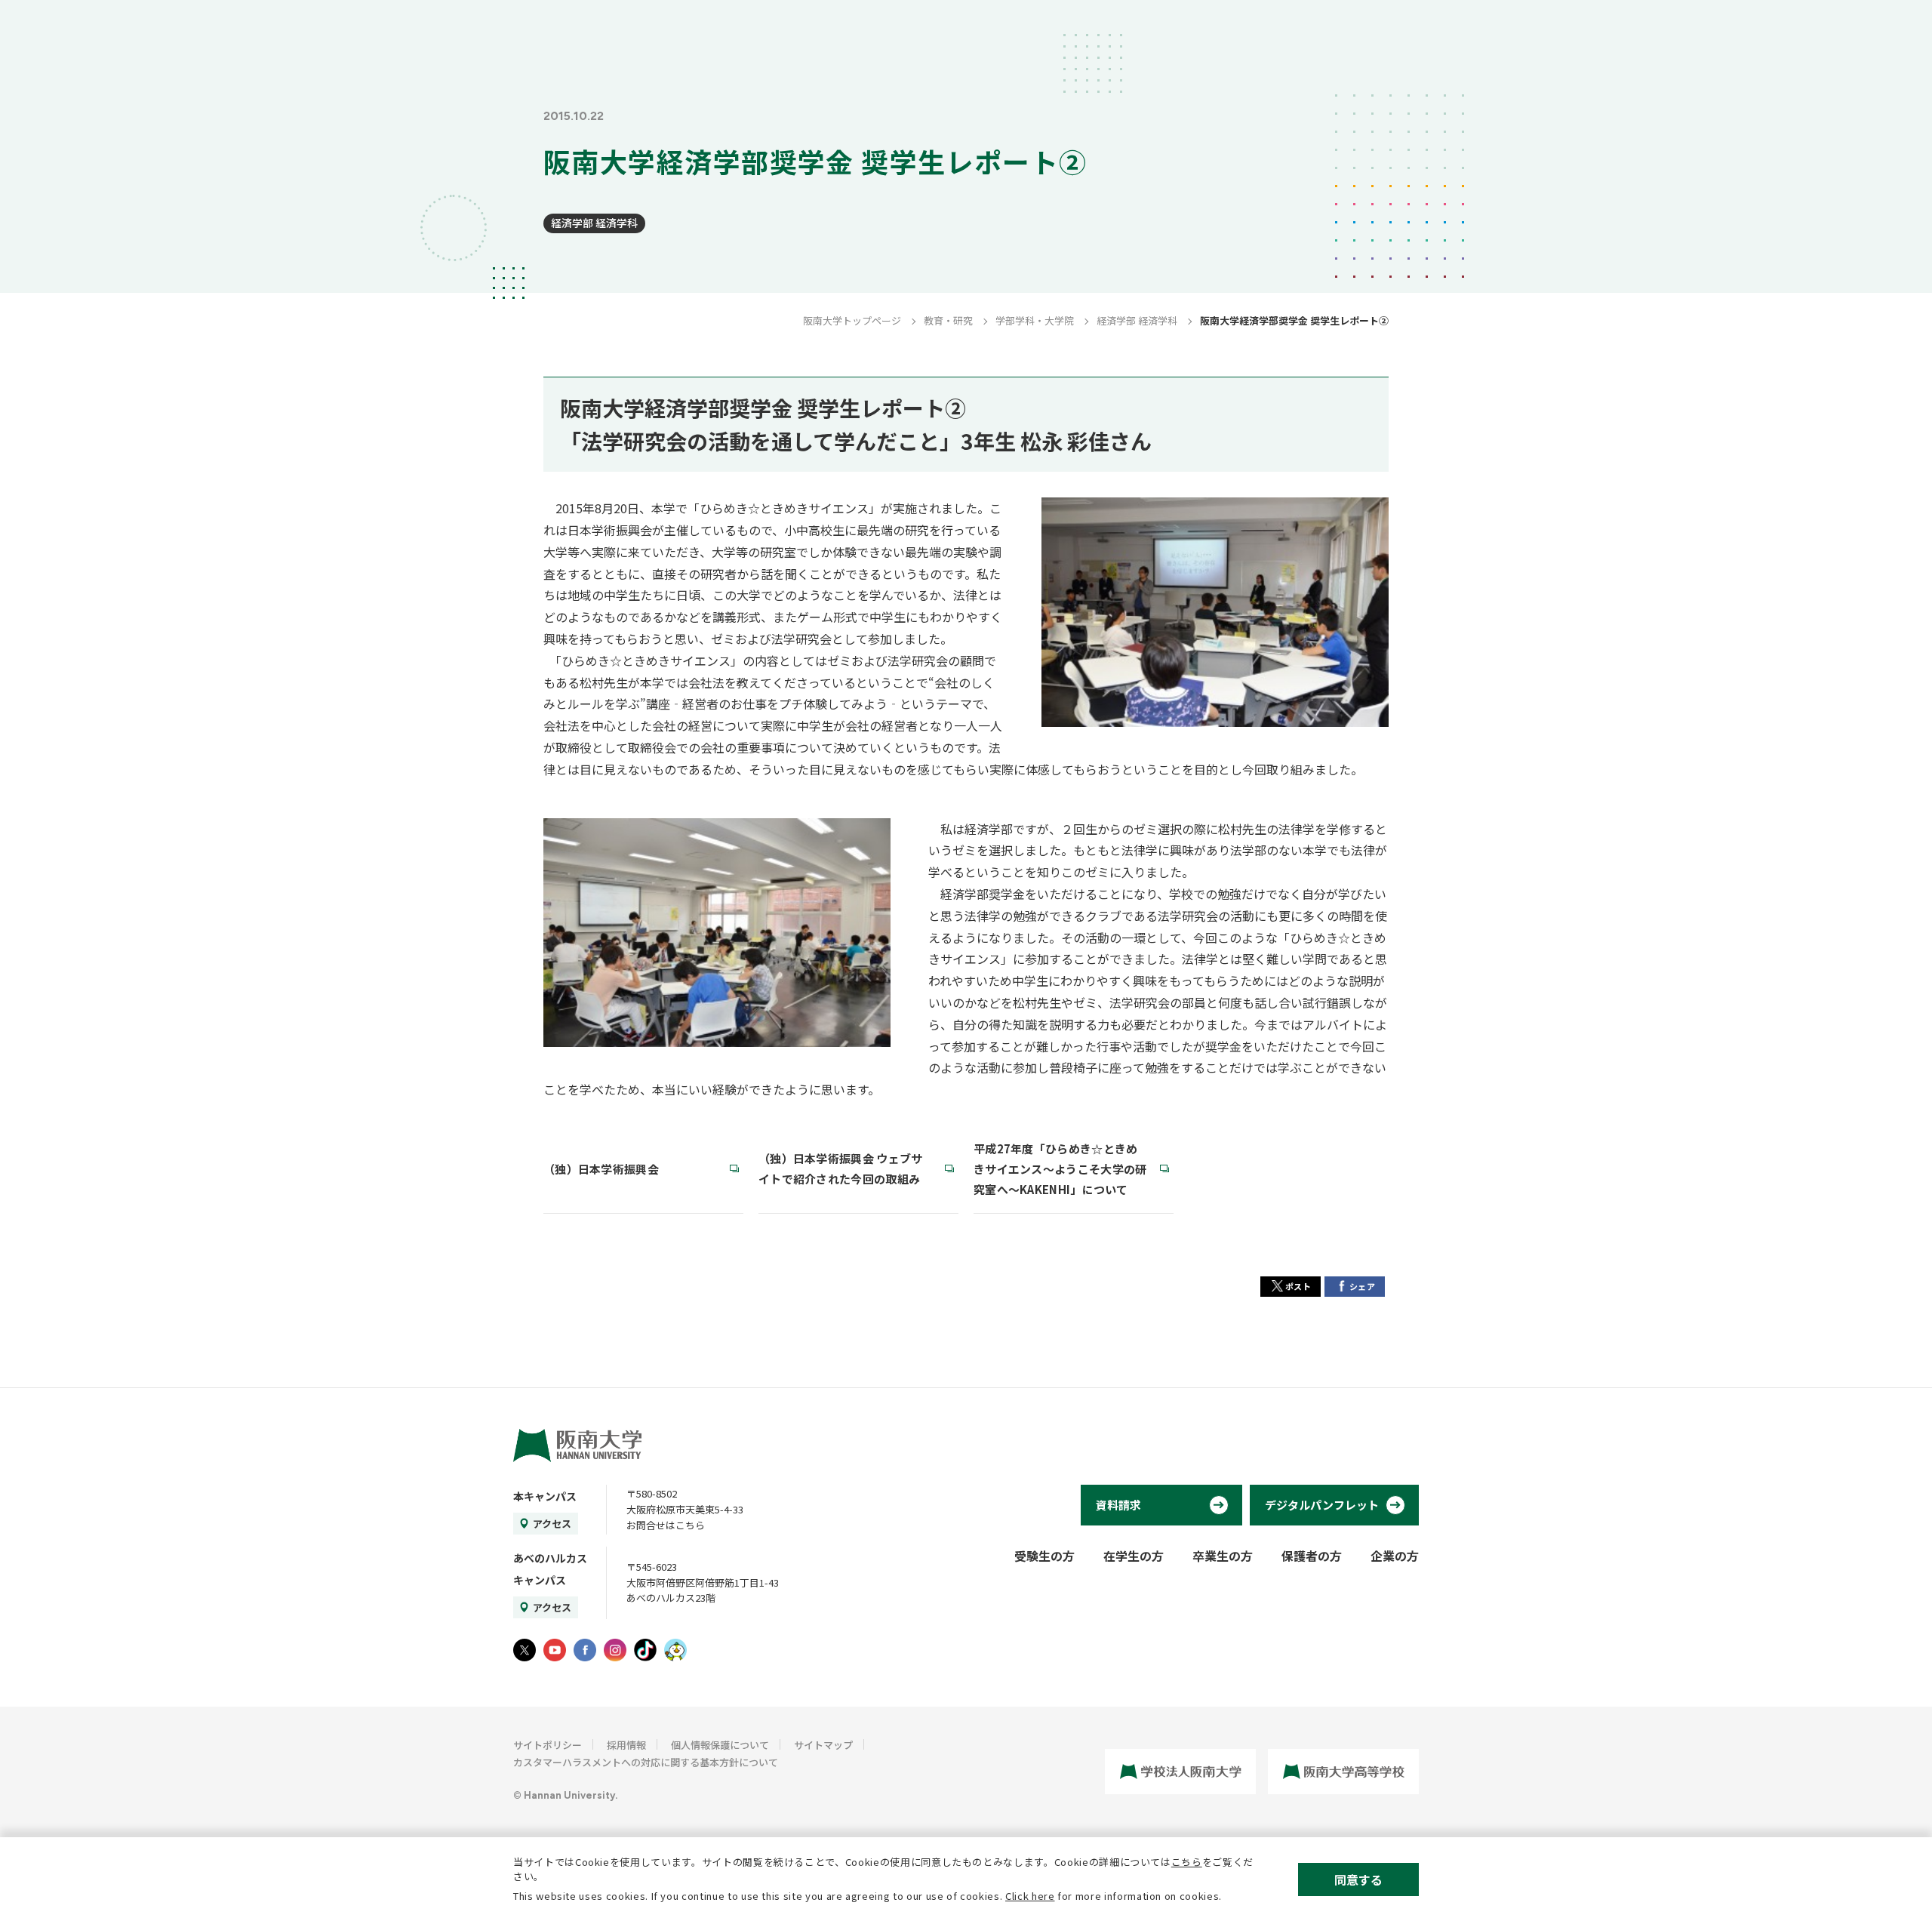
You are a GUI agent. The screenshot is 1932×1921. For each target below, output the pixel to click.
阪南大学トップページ (852, 320)
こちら (1187, 1862)
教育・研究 (948, 320)
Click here (1030, 1896)
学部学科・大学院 (1035, 320)
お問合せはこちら (666, 1525)
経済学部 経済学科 (594, 223)
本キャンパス (545, 1496)
